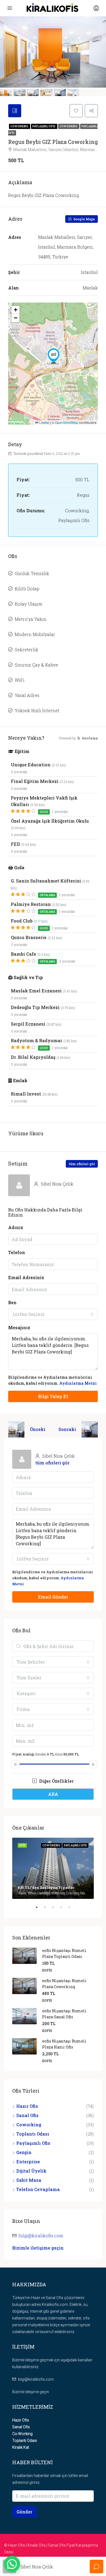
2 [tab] (48, 1909)
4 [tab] (64, 1909)
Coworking (20, 126)
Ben (12, 1302)
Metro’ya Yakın (31, 619)
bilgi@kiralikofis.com (41, 2236)
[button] (54, 356)
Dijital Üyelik (31, 2171)
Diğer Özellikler (56, 1781)
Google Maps (84, 219)
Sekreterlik (26, 650)
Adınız (16, 1227)
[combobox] (53, 1314)
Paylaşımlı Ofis (44, 126)
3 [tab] (56, 1909)
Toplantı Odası (33, 2134)
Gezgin (24, 2152)
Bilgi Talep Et (53, 1396)
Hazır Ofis (27, 2106)
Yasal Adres (27, 695)
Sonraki (67, 1429)
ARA (53, 1794)
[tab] (15, 111)
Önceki (38, 1429)
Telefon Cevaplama (38, 2189)
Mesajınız (19, 1327)
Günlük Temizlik (32, 573)
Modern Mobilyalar (35, 634)
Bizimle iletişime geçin (38, 2248)
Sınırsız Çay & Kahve (36, 665)
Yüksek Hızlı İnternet (37, 710)
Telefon (17, 1252)
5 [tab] (72, 1909)
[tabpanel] (53, 1868)
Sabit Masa (29, 2180)
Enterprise (28, 2162)
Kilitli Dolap (27, 589)
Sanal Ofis (27, 2115)
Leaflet (44, 422)
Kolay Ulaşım (29, 604)
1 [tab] (39, 1909)
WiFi (20, 680)
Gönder (24, 2512)
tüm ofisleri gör (82, 1164)
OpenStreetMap (67, 422)
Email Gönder (53, 1597)
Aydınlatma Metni (78, 1383)
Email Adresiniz (26, 1277)
